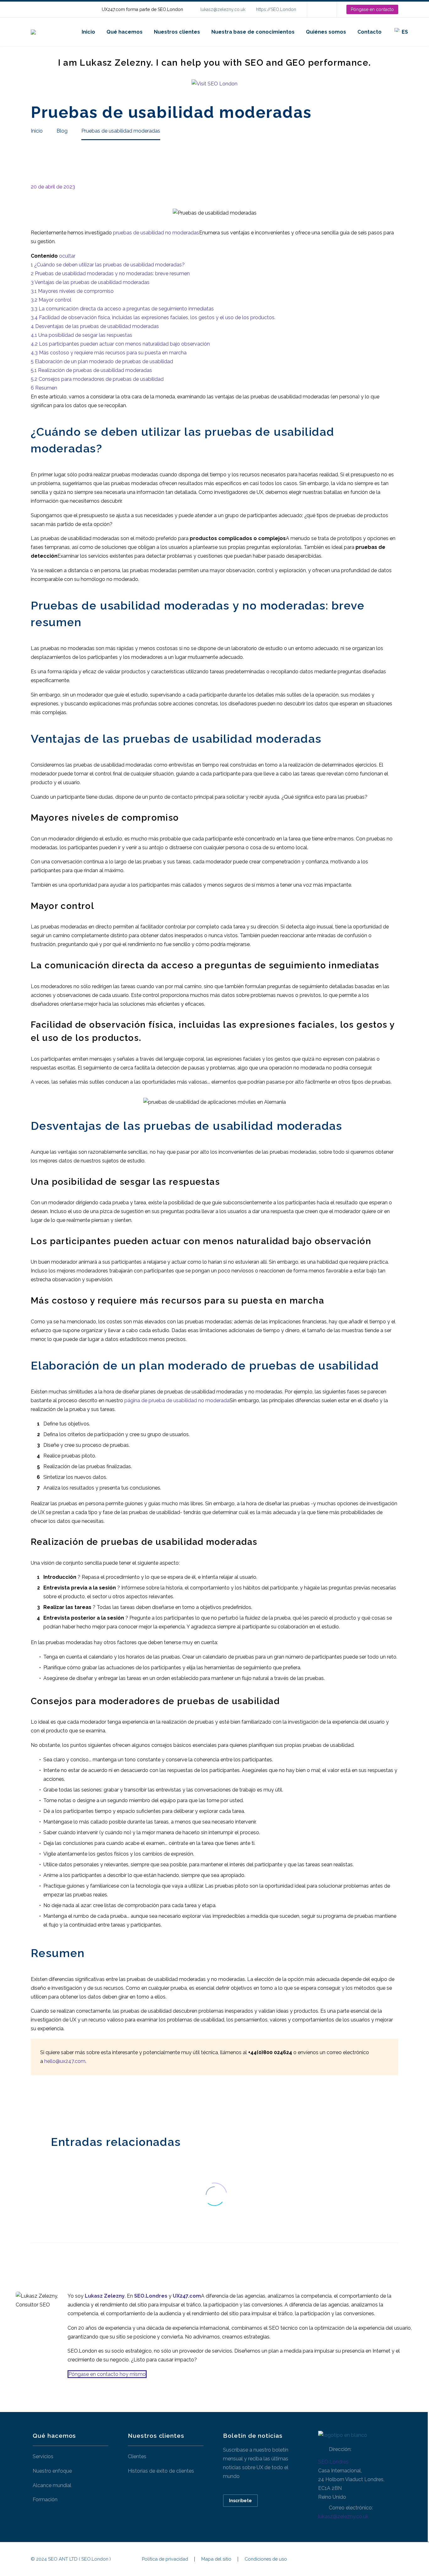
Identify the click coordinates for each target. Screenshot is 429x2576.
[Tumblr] (63, 2104)
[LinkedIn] (321, 9)
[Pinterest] (54, 2104)
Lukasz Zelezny (105, 2296)
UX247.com (187, 2296)
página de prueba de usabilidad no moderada (177, 1400)
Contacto (369, 32)
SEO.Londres (333, 2462)
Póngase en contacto (372, 9)
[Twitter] (44, 2104)
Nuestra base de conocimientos (253, 32)
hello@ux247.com (65, 2061)
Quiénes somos (326, 32)
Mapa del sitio (216, 2559)
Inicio (88, 32)
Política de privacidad (165, 2559)
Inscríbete (240, 2501)
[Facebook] (35, 2104)
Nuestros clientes (177, 32)
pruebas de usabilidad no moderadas (156, 233)
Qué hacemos (125, 32)
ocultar (67, 256)
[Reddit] (82, 2104)
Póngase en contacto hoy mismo (107, 2374)
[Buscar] (420, 32)
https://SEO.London (276, 9)
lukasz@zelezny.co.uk (223, 9)
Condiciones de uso (266, 2559)
